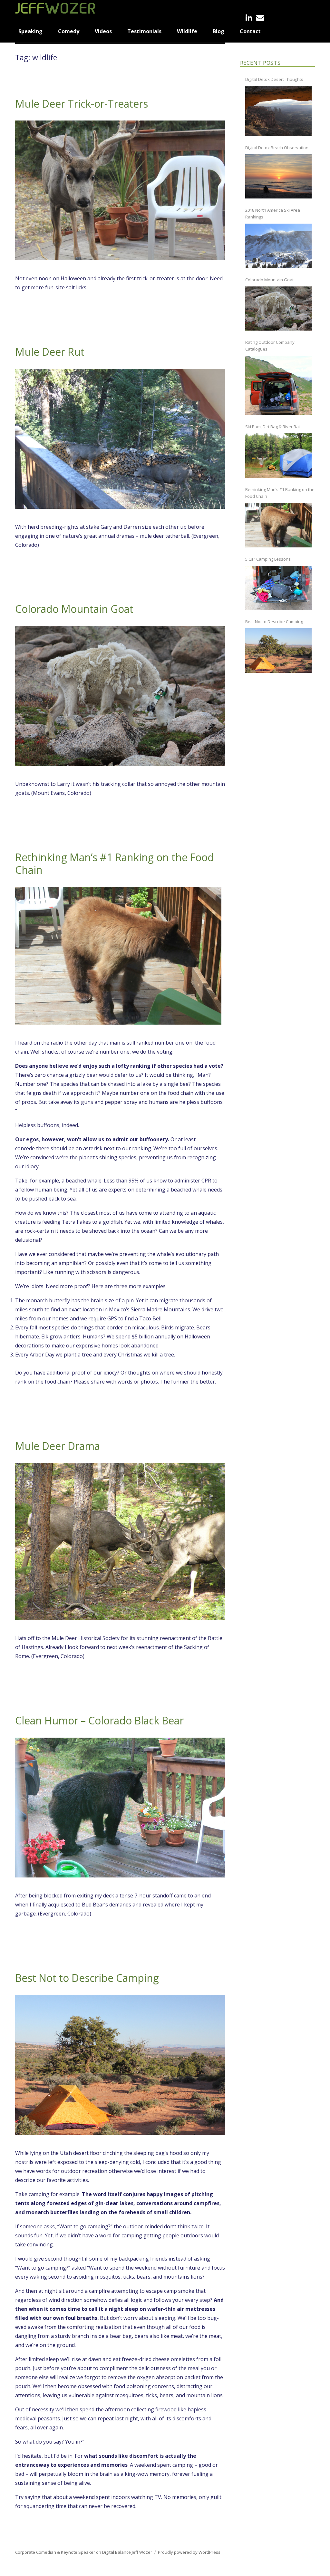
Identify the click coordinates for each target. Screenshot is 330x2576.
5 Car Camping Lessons (268, 559)
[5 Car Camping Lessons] (278, 588)
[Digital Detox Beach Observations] (278, 177)
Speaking (30, 31)
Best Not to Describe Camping (87, 1978)
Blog (218, 31)
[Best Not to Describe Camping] (278, 651)
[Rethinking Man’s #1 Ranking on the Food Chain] (278, 525)
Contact (250, 31)
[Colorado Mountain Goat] (278, 309)
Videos (103, 31)
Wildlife (187, 31)
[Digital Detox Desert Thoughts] (278, 111)
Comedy (69, 31)
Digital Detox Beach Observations (278, 148)
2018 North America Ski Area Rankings (273, 213)
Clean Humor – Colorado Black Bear (99, 1720)
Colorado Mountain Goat (74, 609)
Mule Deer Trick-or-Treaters (82, 104)
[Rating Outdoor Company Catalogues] (278, 385)
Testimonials (144, 31)
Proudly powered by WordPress (189, 2552)
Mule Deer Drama (58, 1446)
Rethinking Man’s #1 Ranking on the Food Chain (115, 863)
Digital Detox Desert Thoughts (274, 79)
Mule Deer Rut (50, 352)
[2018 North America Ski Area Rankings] (278, 246)
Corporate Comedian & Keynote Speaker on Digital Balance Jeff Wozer (84, 2552)
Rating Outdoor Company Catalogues (270, 346)
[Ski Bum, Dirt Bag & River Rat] (278, 456)
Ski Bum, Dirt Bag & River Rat (273, 427)
